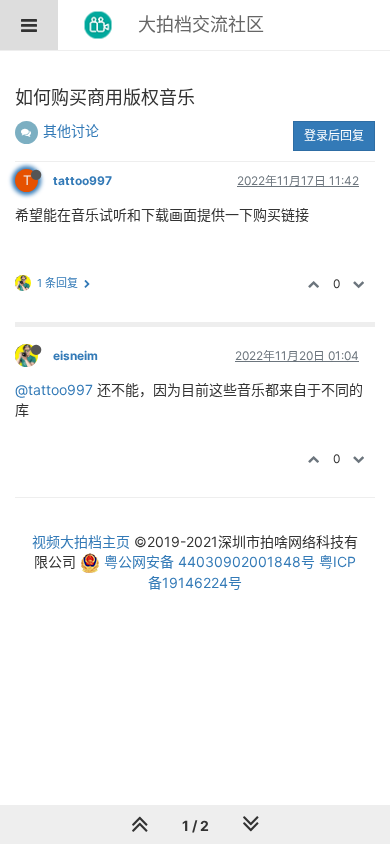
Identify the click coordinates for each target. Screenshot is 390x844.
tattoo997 (82, 180)
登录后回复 (334, 135)
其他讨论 (71, 130)
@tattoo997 (54, 389)
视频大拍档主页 (81, 541)
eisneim (75, 355)
